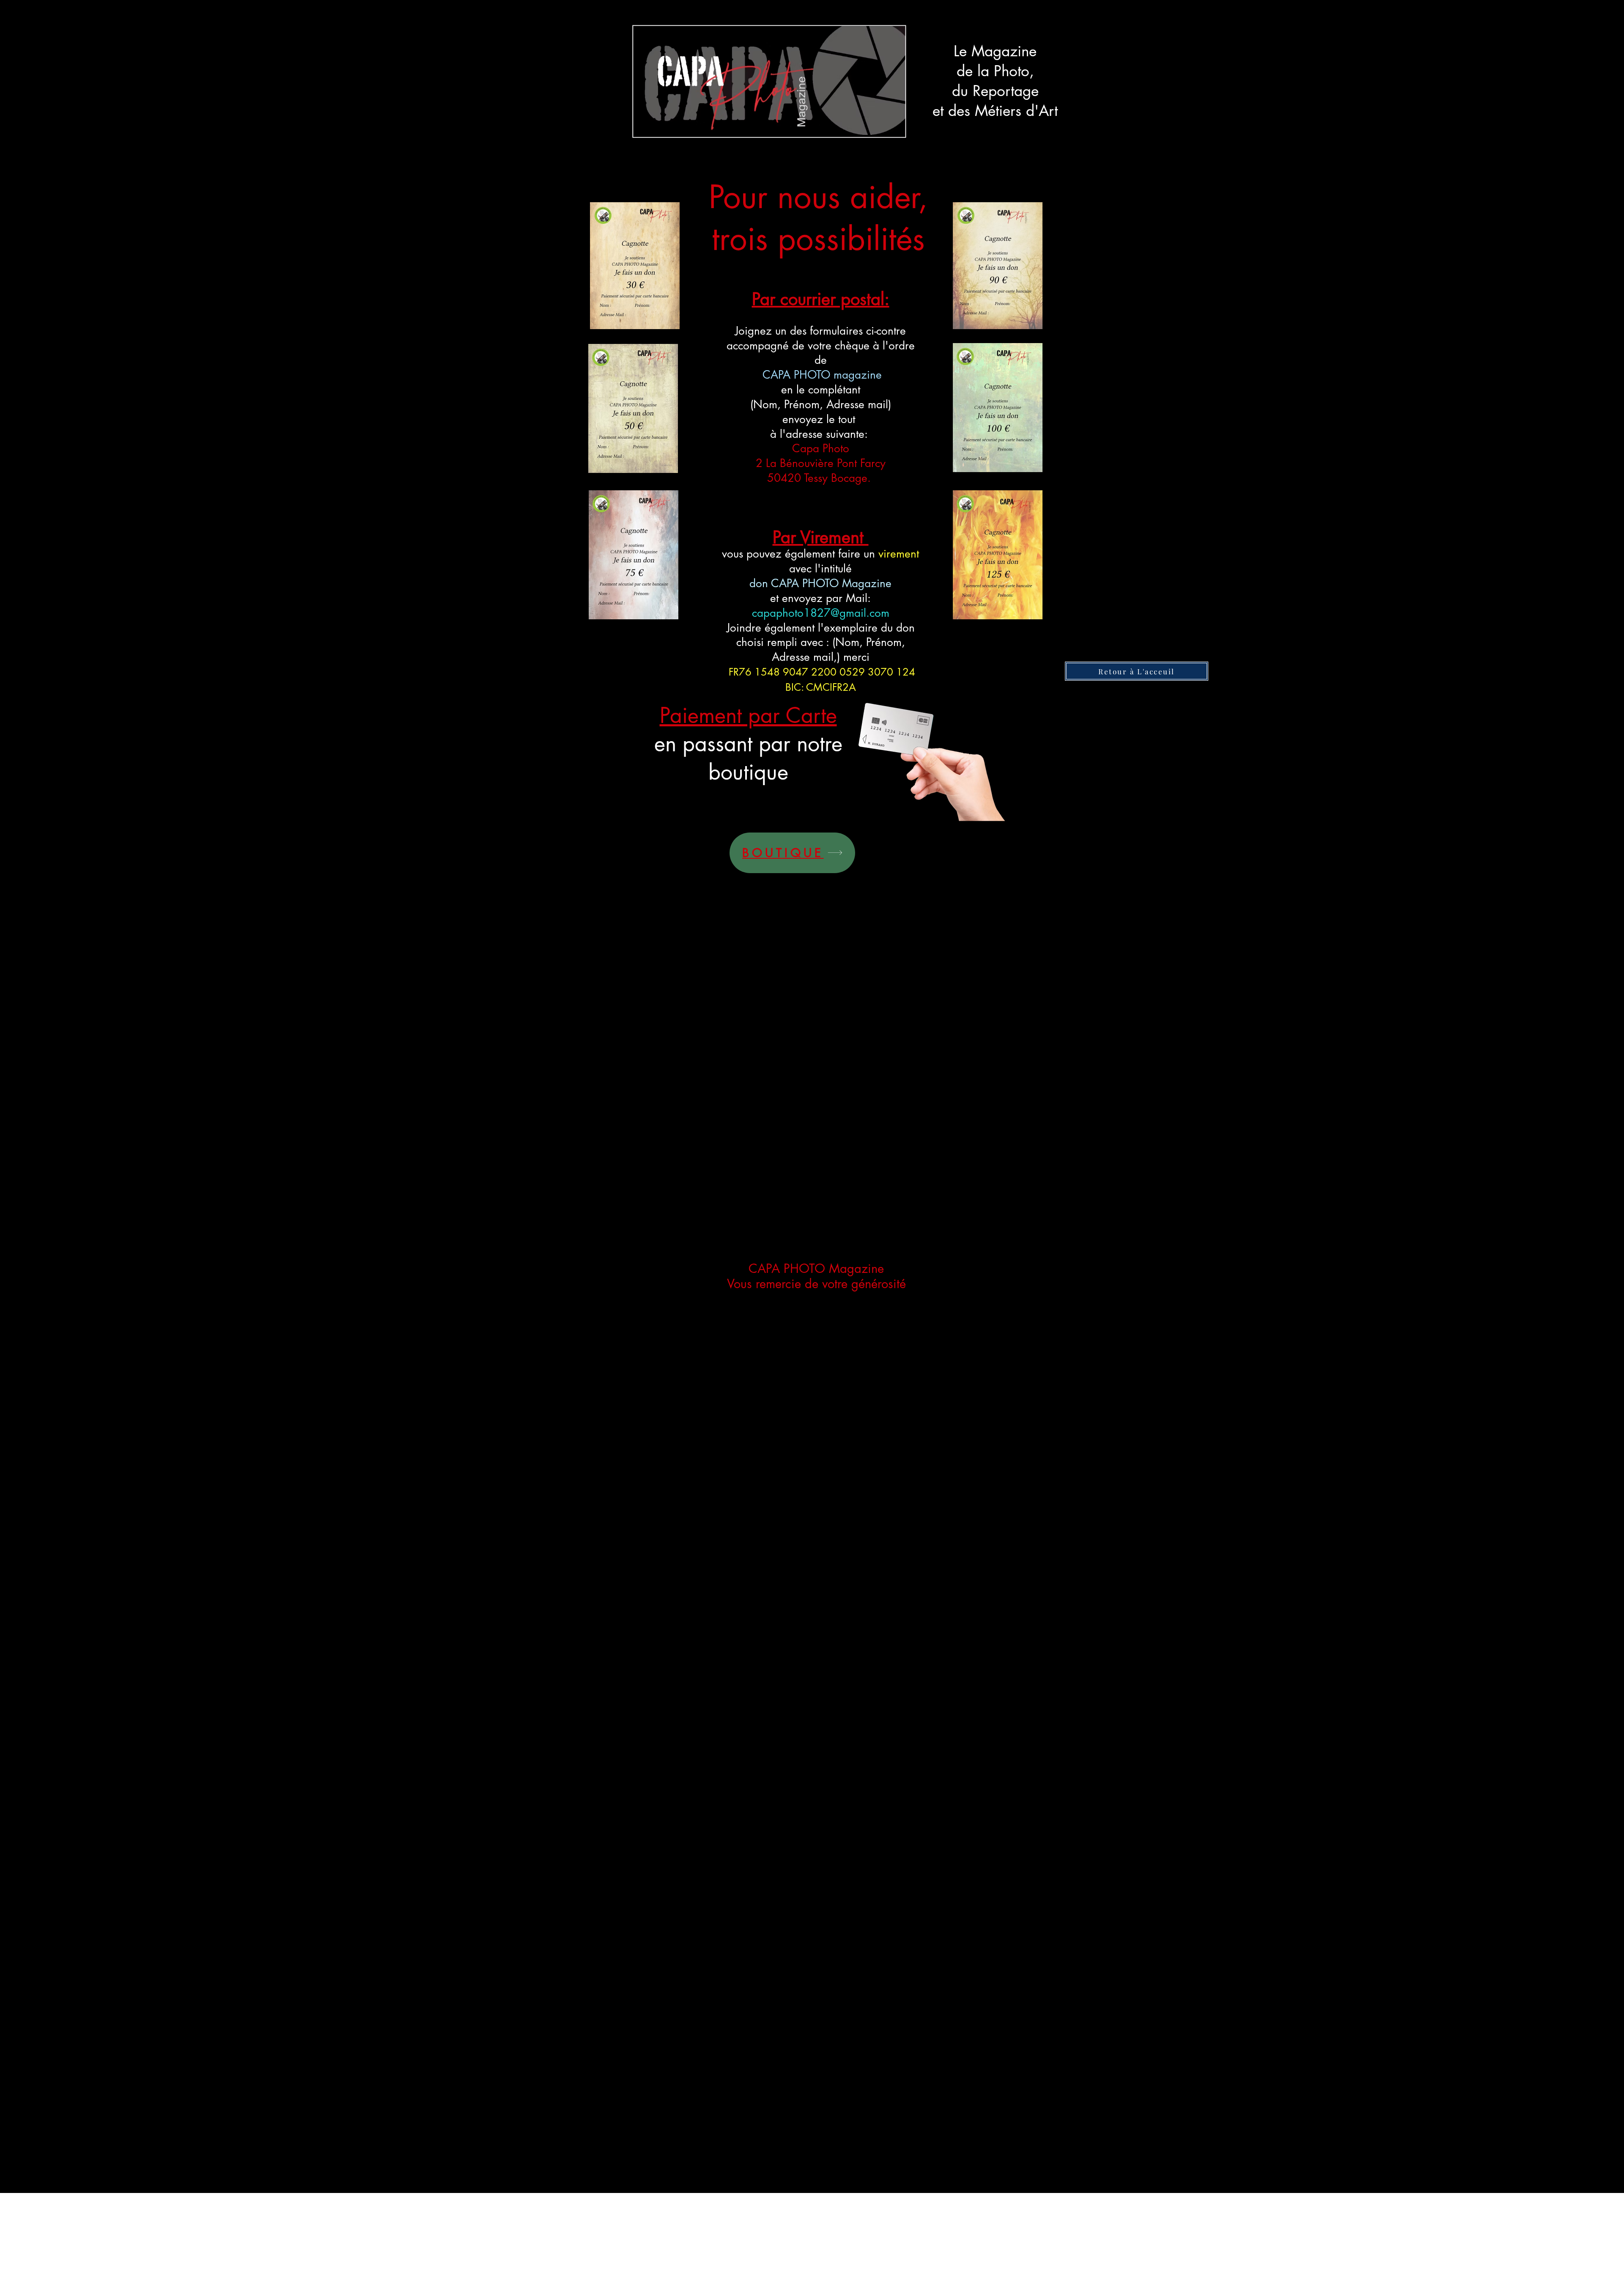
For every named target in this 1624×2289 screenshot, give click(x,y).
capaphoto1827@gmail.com (821, 613)
